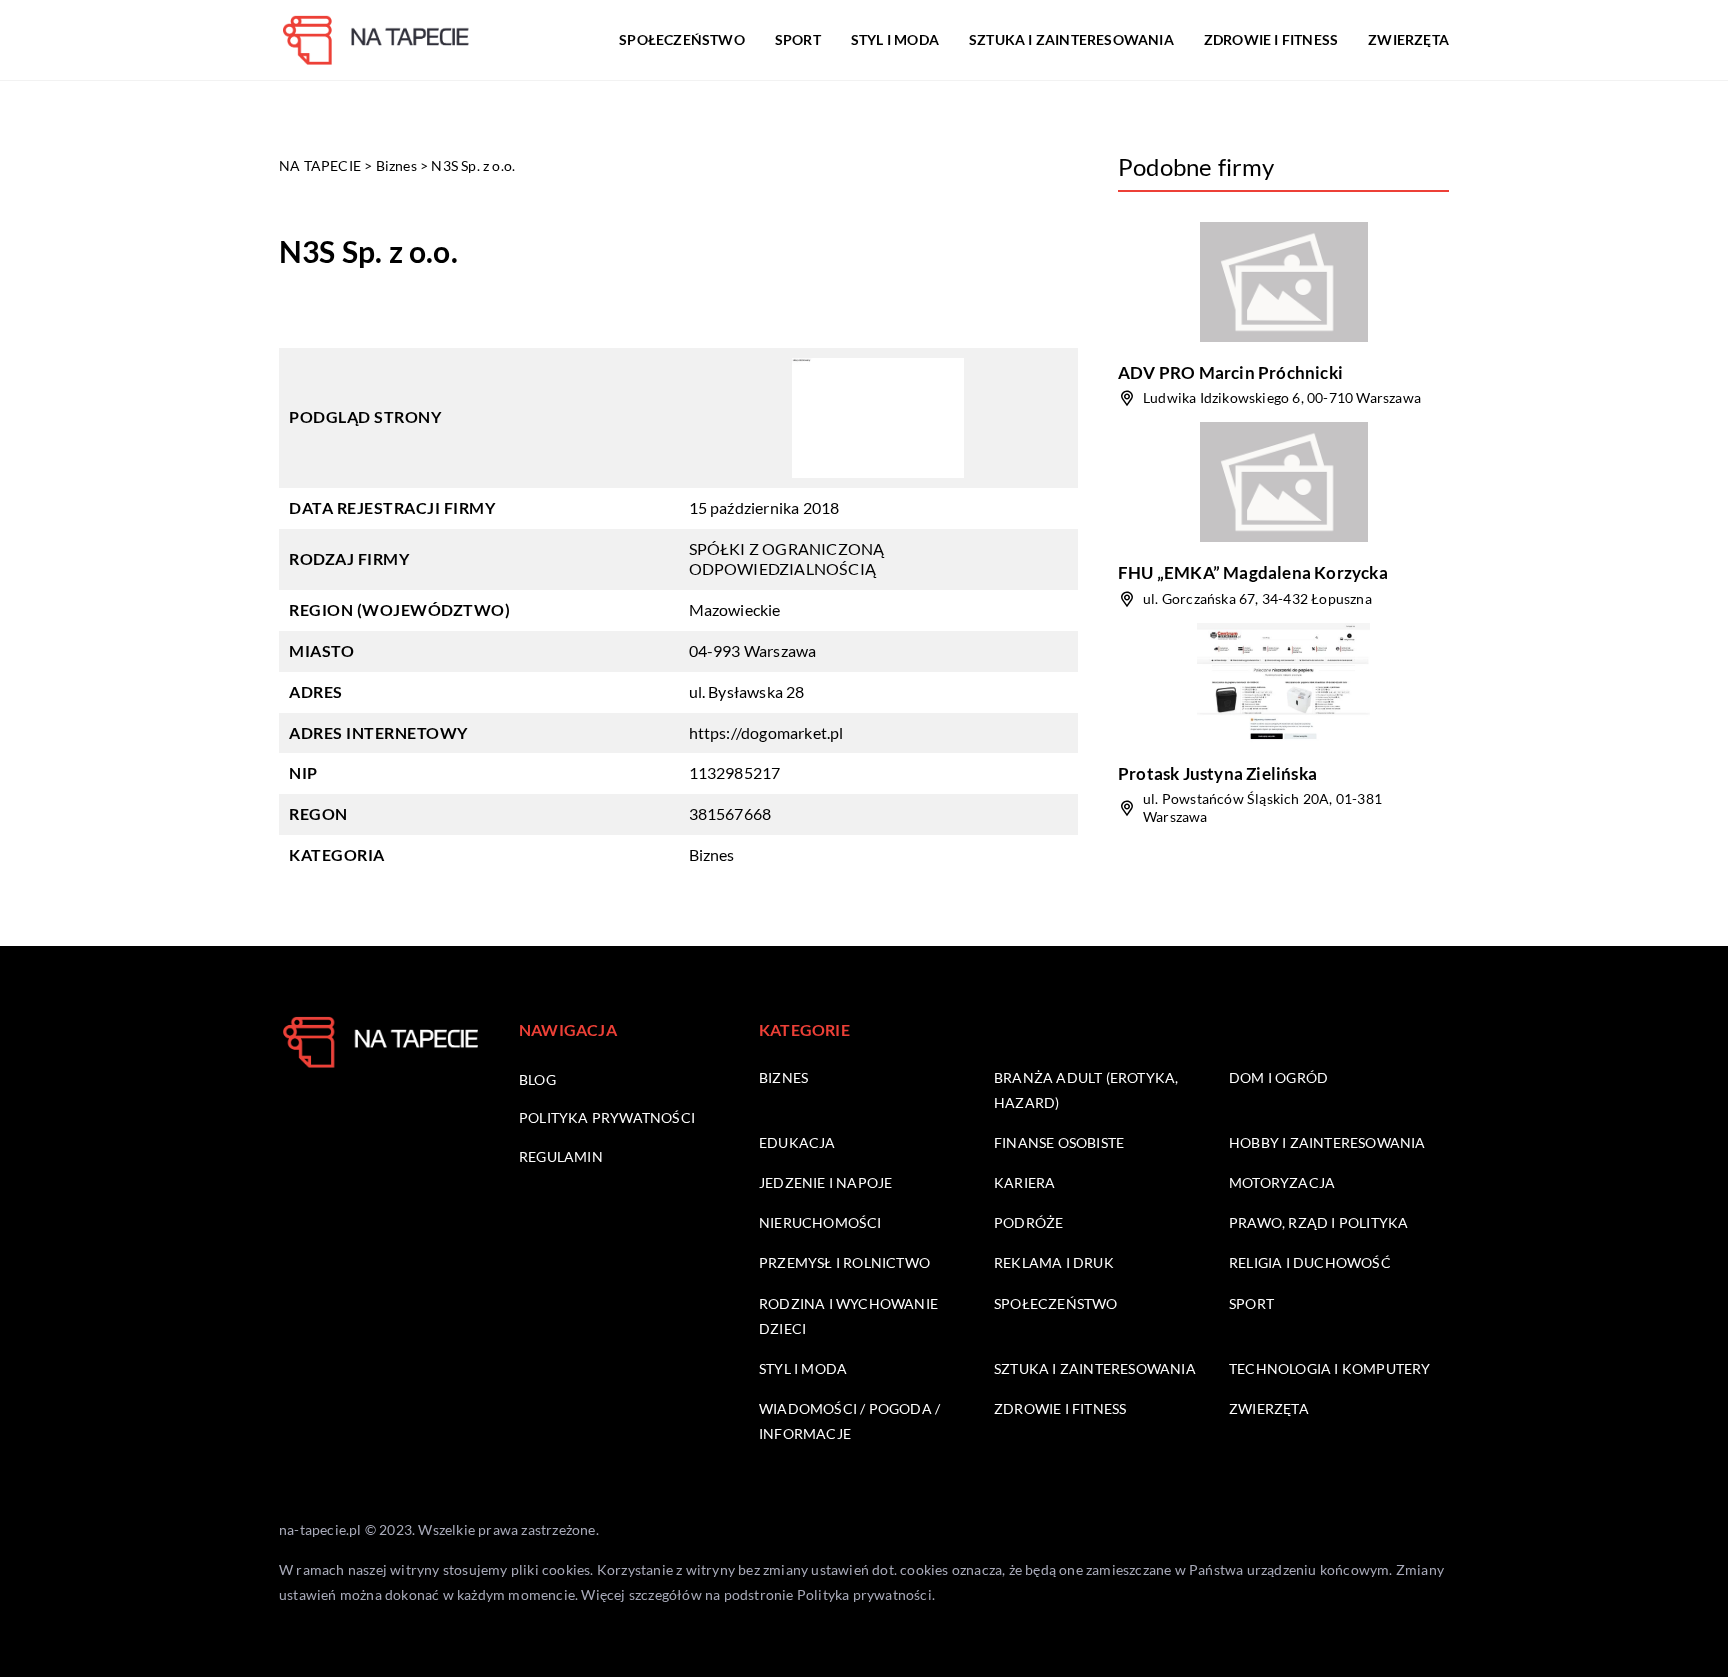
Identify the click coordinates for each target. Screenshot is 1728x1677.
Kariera (1024, 1182)
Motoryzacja (1282, 1182)
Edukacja (797, 1142)
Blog (537, 1079)
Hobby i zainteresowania (1327, 1142)
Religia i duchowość (1310, 1262)
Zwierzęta (1408, 39)
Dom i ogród (1278, 1077)
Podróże (1028, 1222)
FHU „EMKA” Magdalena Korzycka (1253, 572)
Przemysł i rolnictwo (844, 1262)
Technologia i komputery (1330, 1368)
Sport (798, 39)
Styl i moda (895, 39)
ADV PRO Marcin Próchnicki (1230, 372)
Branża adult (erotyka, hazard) (1086, 1090)
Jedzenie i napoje (825, 1182)
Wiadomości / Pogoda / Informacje (849, 1421)
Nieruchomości (820, 1222)
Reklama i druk (1054, 1262)
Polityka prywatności (607, 1117)
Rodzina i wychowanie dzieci (848, 1316)
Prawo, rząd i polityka (1318, 1222)
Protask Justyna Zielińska (1217, 773)
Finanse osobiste (1059, 1142)
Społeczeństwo (682, 39)
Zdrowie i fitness (1271, 39)
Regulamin (561, 1156)
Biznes (712, 854)
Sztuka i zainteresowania (1071, 39)
